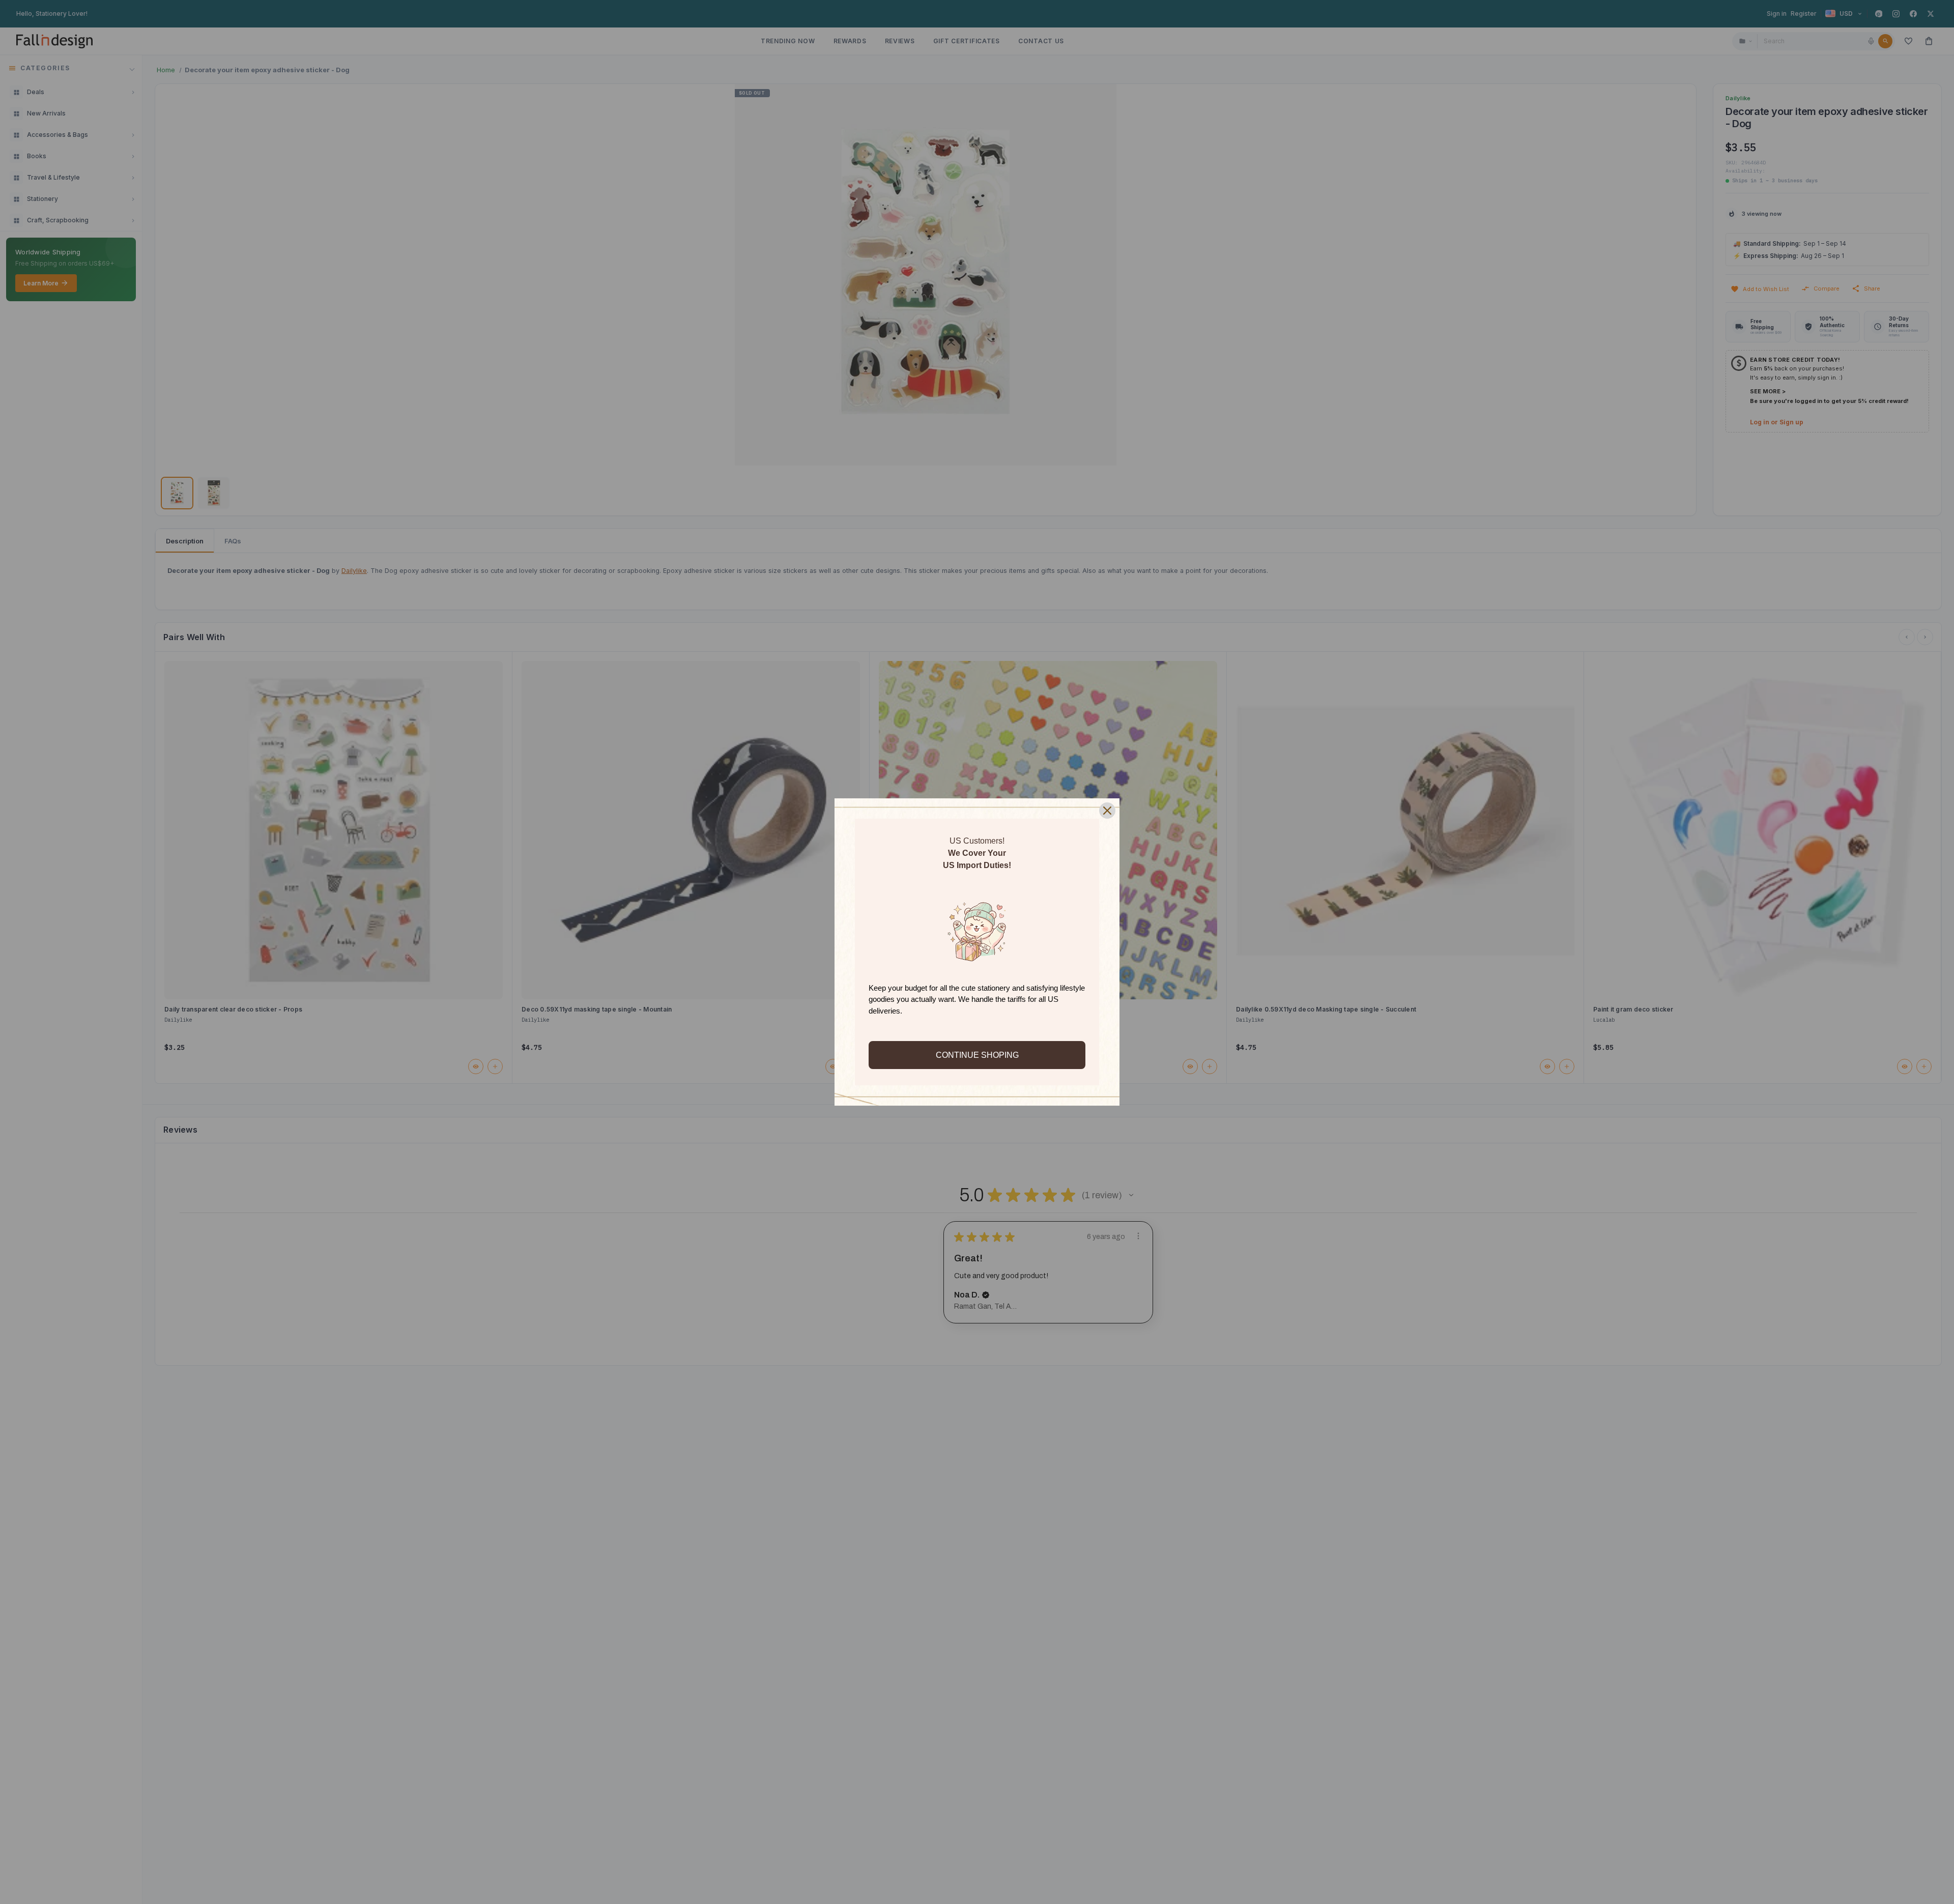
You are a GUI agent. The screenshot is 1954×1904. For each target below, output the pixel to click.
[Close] (1107, 811)
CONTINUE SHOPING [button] (977, 1055)
